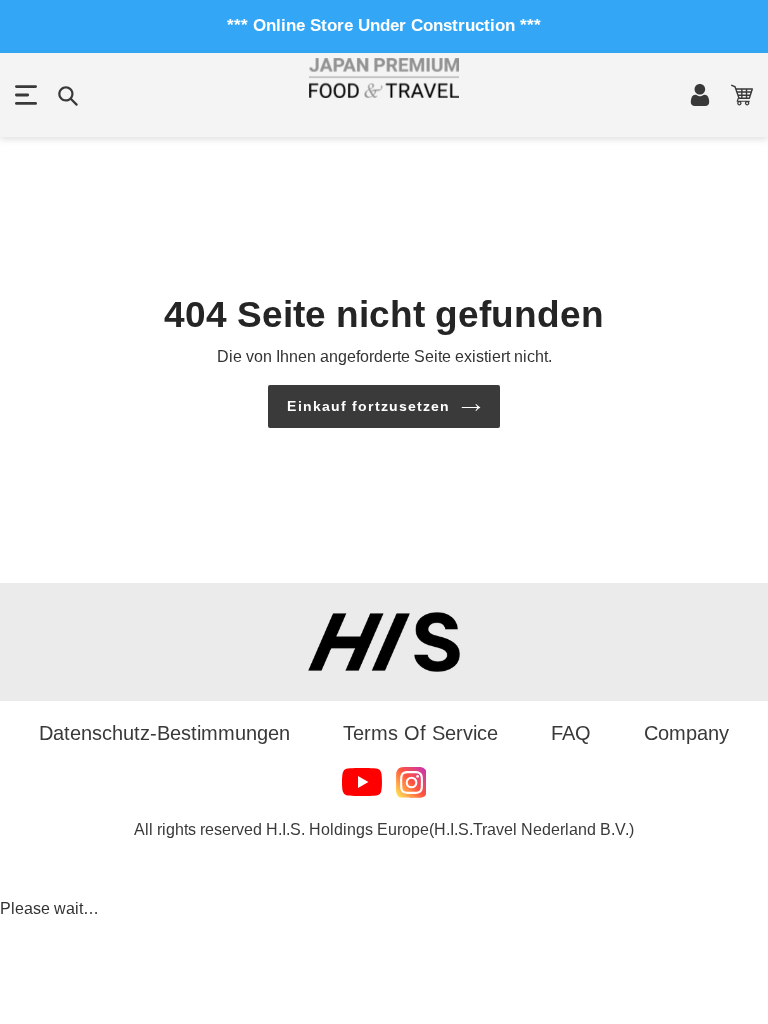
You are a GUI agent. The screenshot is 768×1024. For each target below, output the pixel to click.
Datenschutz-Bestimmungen (164, 733)
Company (686, 733)
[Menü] (26, 95)
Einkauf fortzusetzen (368, 406)
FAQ (571, 733)
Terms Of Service (420, 733)
